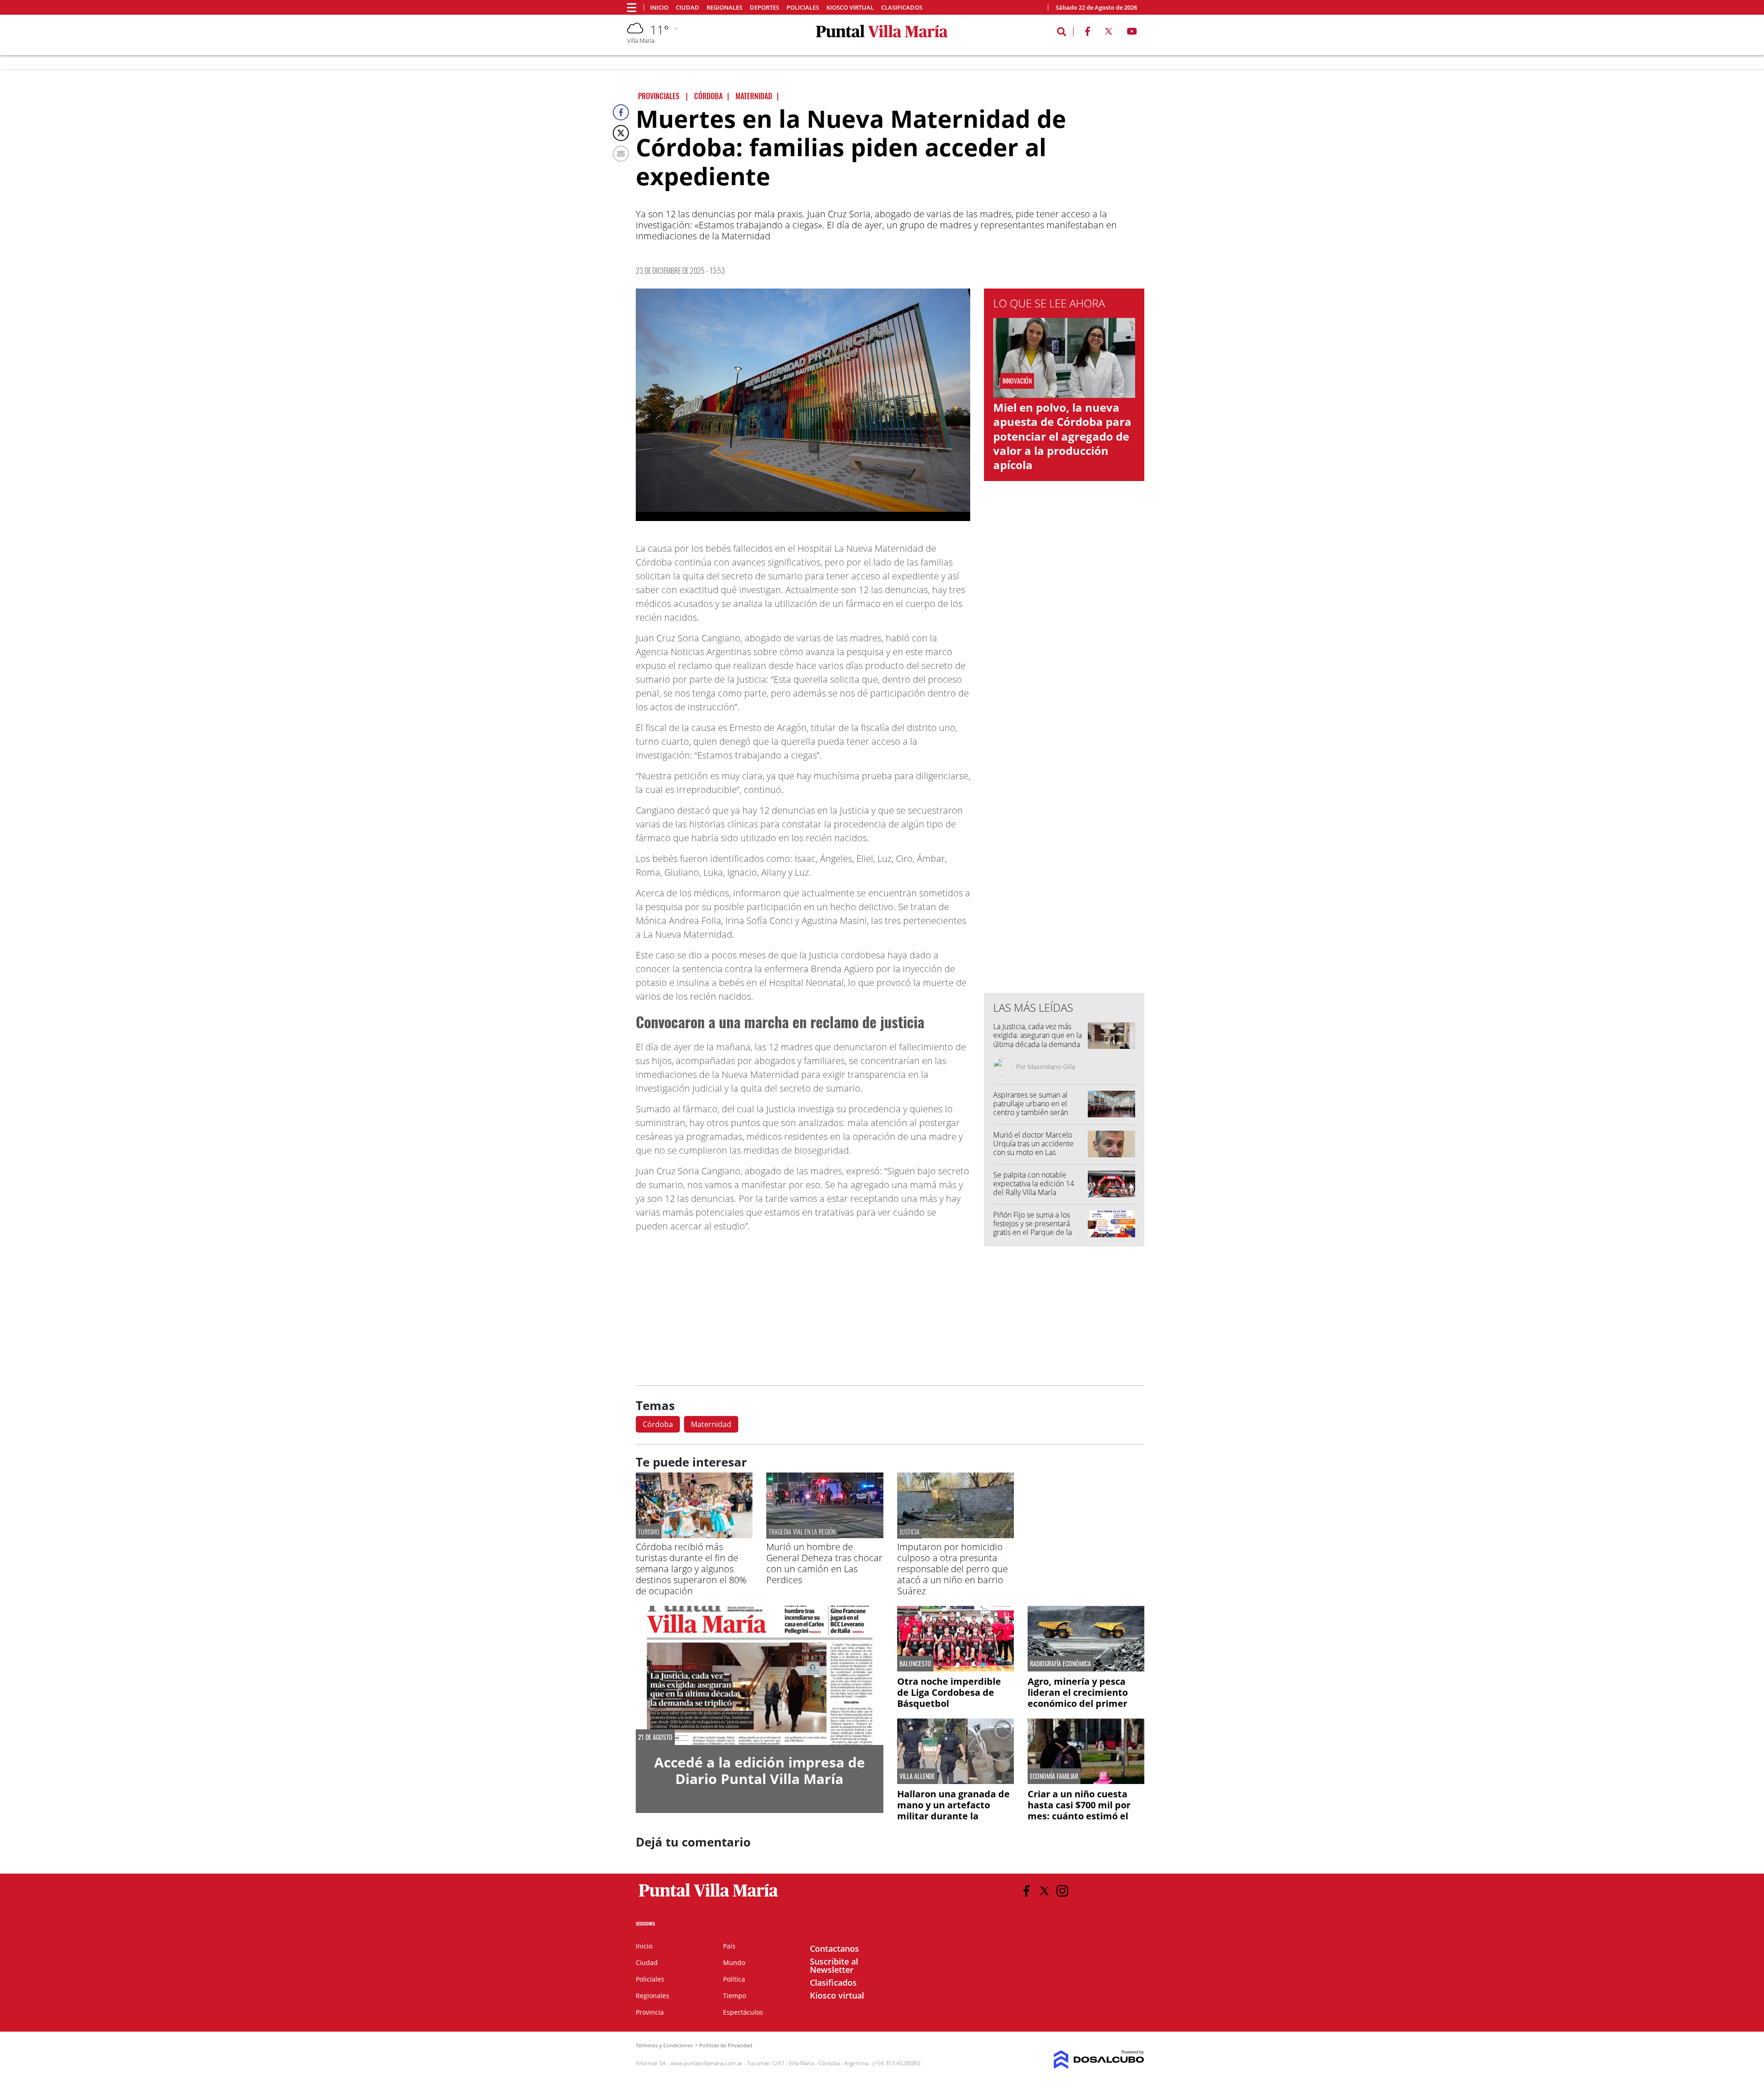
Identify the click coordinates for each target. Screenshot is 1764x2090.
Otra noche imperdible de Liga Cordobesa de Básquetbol (949, 1692)
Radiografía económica (1060, 1664)
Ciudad (687, 8)
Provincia (650, 2012)
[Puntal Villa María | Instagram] (1062, 1891)
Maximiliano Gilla (1051, 1067)
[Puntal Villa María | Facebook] (1087, 33)
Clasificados (902, 8)
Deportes (764, 8)
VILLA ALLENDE (917, 1776)
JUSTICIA (910, 1532)
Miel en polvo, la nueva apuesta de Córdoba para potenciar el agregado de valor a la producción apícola (1062, 436)
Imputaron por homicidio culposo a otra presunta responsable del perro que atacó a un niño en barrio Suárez (953, 1569)
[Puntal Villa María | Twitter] (1108, 33)
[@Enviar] (621, 154)
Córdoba (658, 1424)
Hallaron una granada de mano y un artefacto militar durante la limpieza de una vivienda (954, 1810)
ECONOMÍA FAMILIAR (1054, 1776)
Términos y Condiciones (664, 2045)
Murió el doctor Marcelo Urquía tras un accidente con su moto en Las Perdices (1033, 1148)
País (729, 1946)
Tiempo (735, 1996)
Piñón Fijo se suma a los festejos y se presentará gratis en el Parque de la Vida (1032, 1228)
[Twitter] (621, 133)
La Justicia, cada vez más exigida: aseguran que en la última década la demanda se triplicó (1037, 1040)
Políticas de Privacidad (726, 2045)
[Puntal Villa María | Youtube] (1132, 33)
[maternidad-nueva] (803, 405)
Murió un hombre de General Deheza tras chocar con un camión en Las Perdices (824, 1563)
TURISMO (649, 1532)
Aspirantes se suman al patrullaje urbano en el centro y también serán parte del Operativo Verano (1037, 1108)
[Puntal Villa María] (709, 1897)
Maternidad (711, 1424)
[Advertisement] (1064, 800)
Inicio (659, 8)
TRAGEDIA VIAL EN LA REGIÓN (802, 1532)
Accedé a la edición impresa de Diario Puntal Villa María (760, 1770)
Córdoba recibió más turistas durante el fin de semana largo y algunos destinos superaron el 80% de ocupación (691, 1569)
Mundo (734, 1963)
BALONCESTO (915, 1664)
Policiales (803, 8)
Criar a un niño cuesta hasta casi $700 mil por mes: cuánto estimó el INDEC (1079, 1810)
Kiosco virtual (850, 8)
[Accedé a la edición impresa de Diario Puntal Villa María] (760, 1675)
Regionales (724, 8)
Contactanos (834, 1948)
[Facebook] (621, 112)
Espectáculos (743, 2012)
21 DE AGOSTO (655, 1737)
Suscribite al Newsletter (834, 1965)
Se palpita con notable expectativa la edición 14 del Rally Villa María (1034, 1184)
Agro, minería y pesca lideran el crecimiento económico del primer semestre (1078, 1698)
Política (734, 1979)
